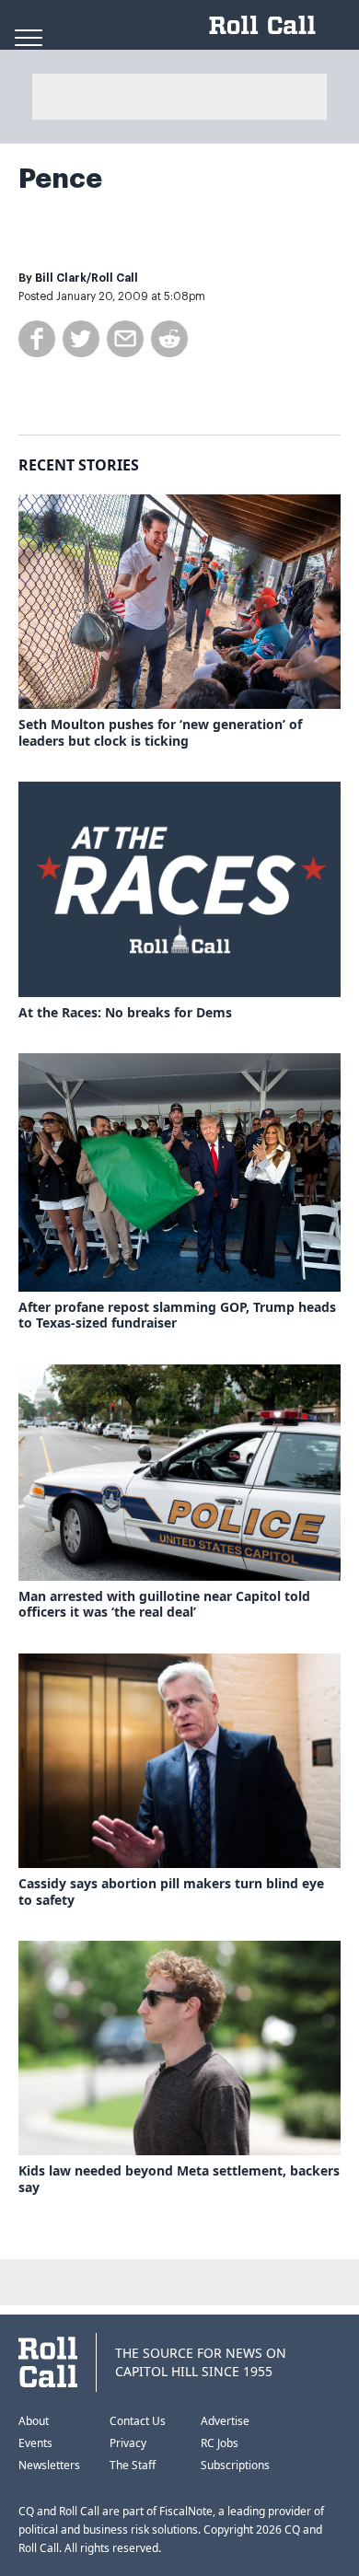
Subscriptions (235, 2465)
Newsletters (49, 2465)
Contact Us (138, 2421)
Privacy (128, 2443)
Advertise (225, 2421)
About (34, 2421)
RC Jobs (220, 2443)
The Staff (133, 2465)
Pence (60, 179)
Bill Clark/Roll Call (87, 278)
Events (35, 2443)
